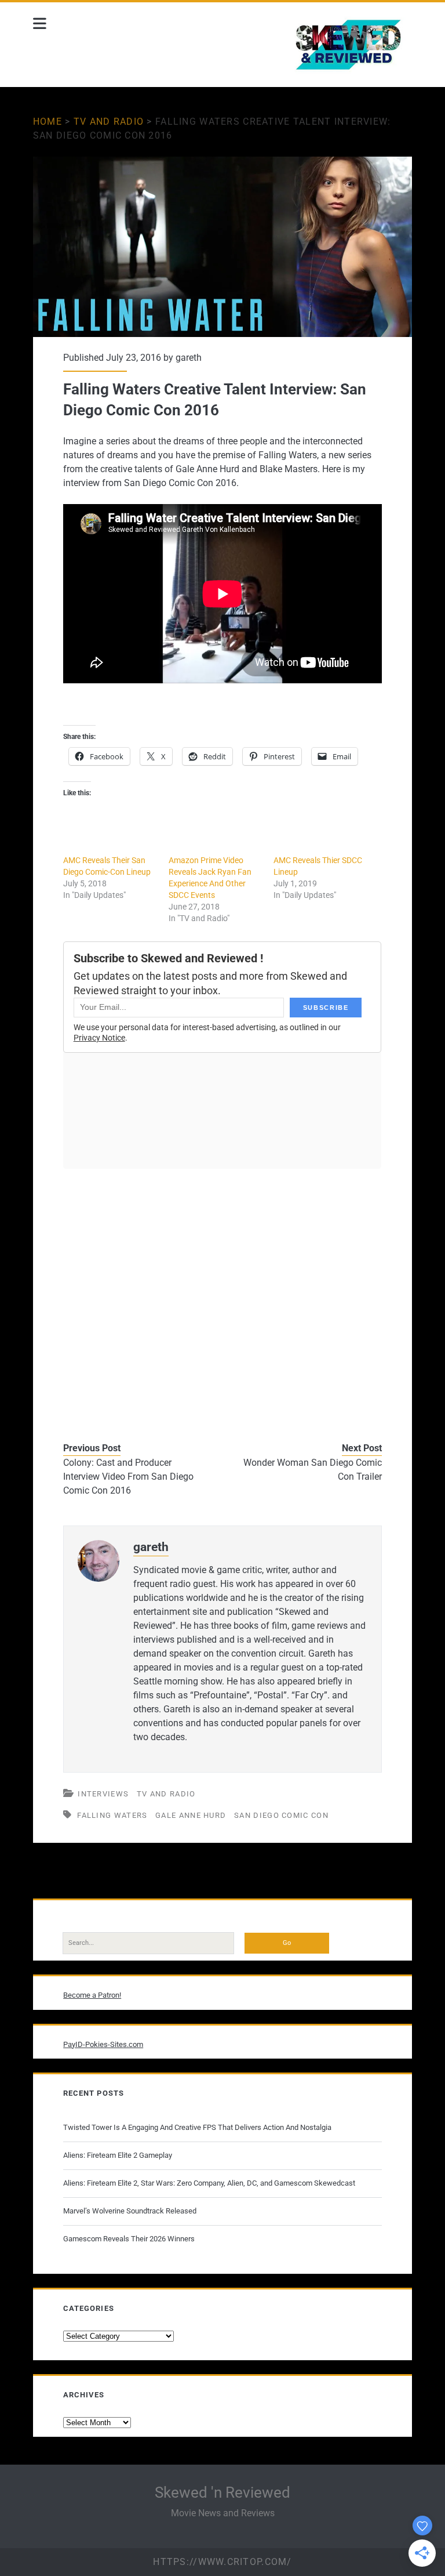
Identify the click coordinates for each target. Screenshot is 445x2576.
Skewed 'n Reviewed (222, 2492)
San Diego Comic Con (281, 1815)
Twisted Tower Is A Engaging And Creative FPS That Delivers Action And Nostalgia (197, 2127)
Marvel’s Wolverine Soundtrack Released (130, 2211)
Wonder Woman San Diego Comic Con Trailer (313, 1470)
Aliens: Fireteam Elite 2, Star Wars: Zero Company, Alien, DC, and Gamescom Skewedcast (209, 2183)
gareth (189, 358)
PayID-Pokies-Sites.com (103, 2044)
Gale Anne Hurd (191, 1815)
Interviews (103, 1794)
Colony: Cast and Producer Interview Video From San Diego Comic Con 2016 (128, 1477)
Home (48, 122)
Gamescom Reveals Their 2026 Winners (129, 2239)
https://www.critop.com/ (222, 2562)
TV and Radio (109, 122)
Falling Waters (112, 1815)
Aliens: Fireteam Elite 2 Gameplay (118, 2155)
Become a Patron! (92, 1995)
